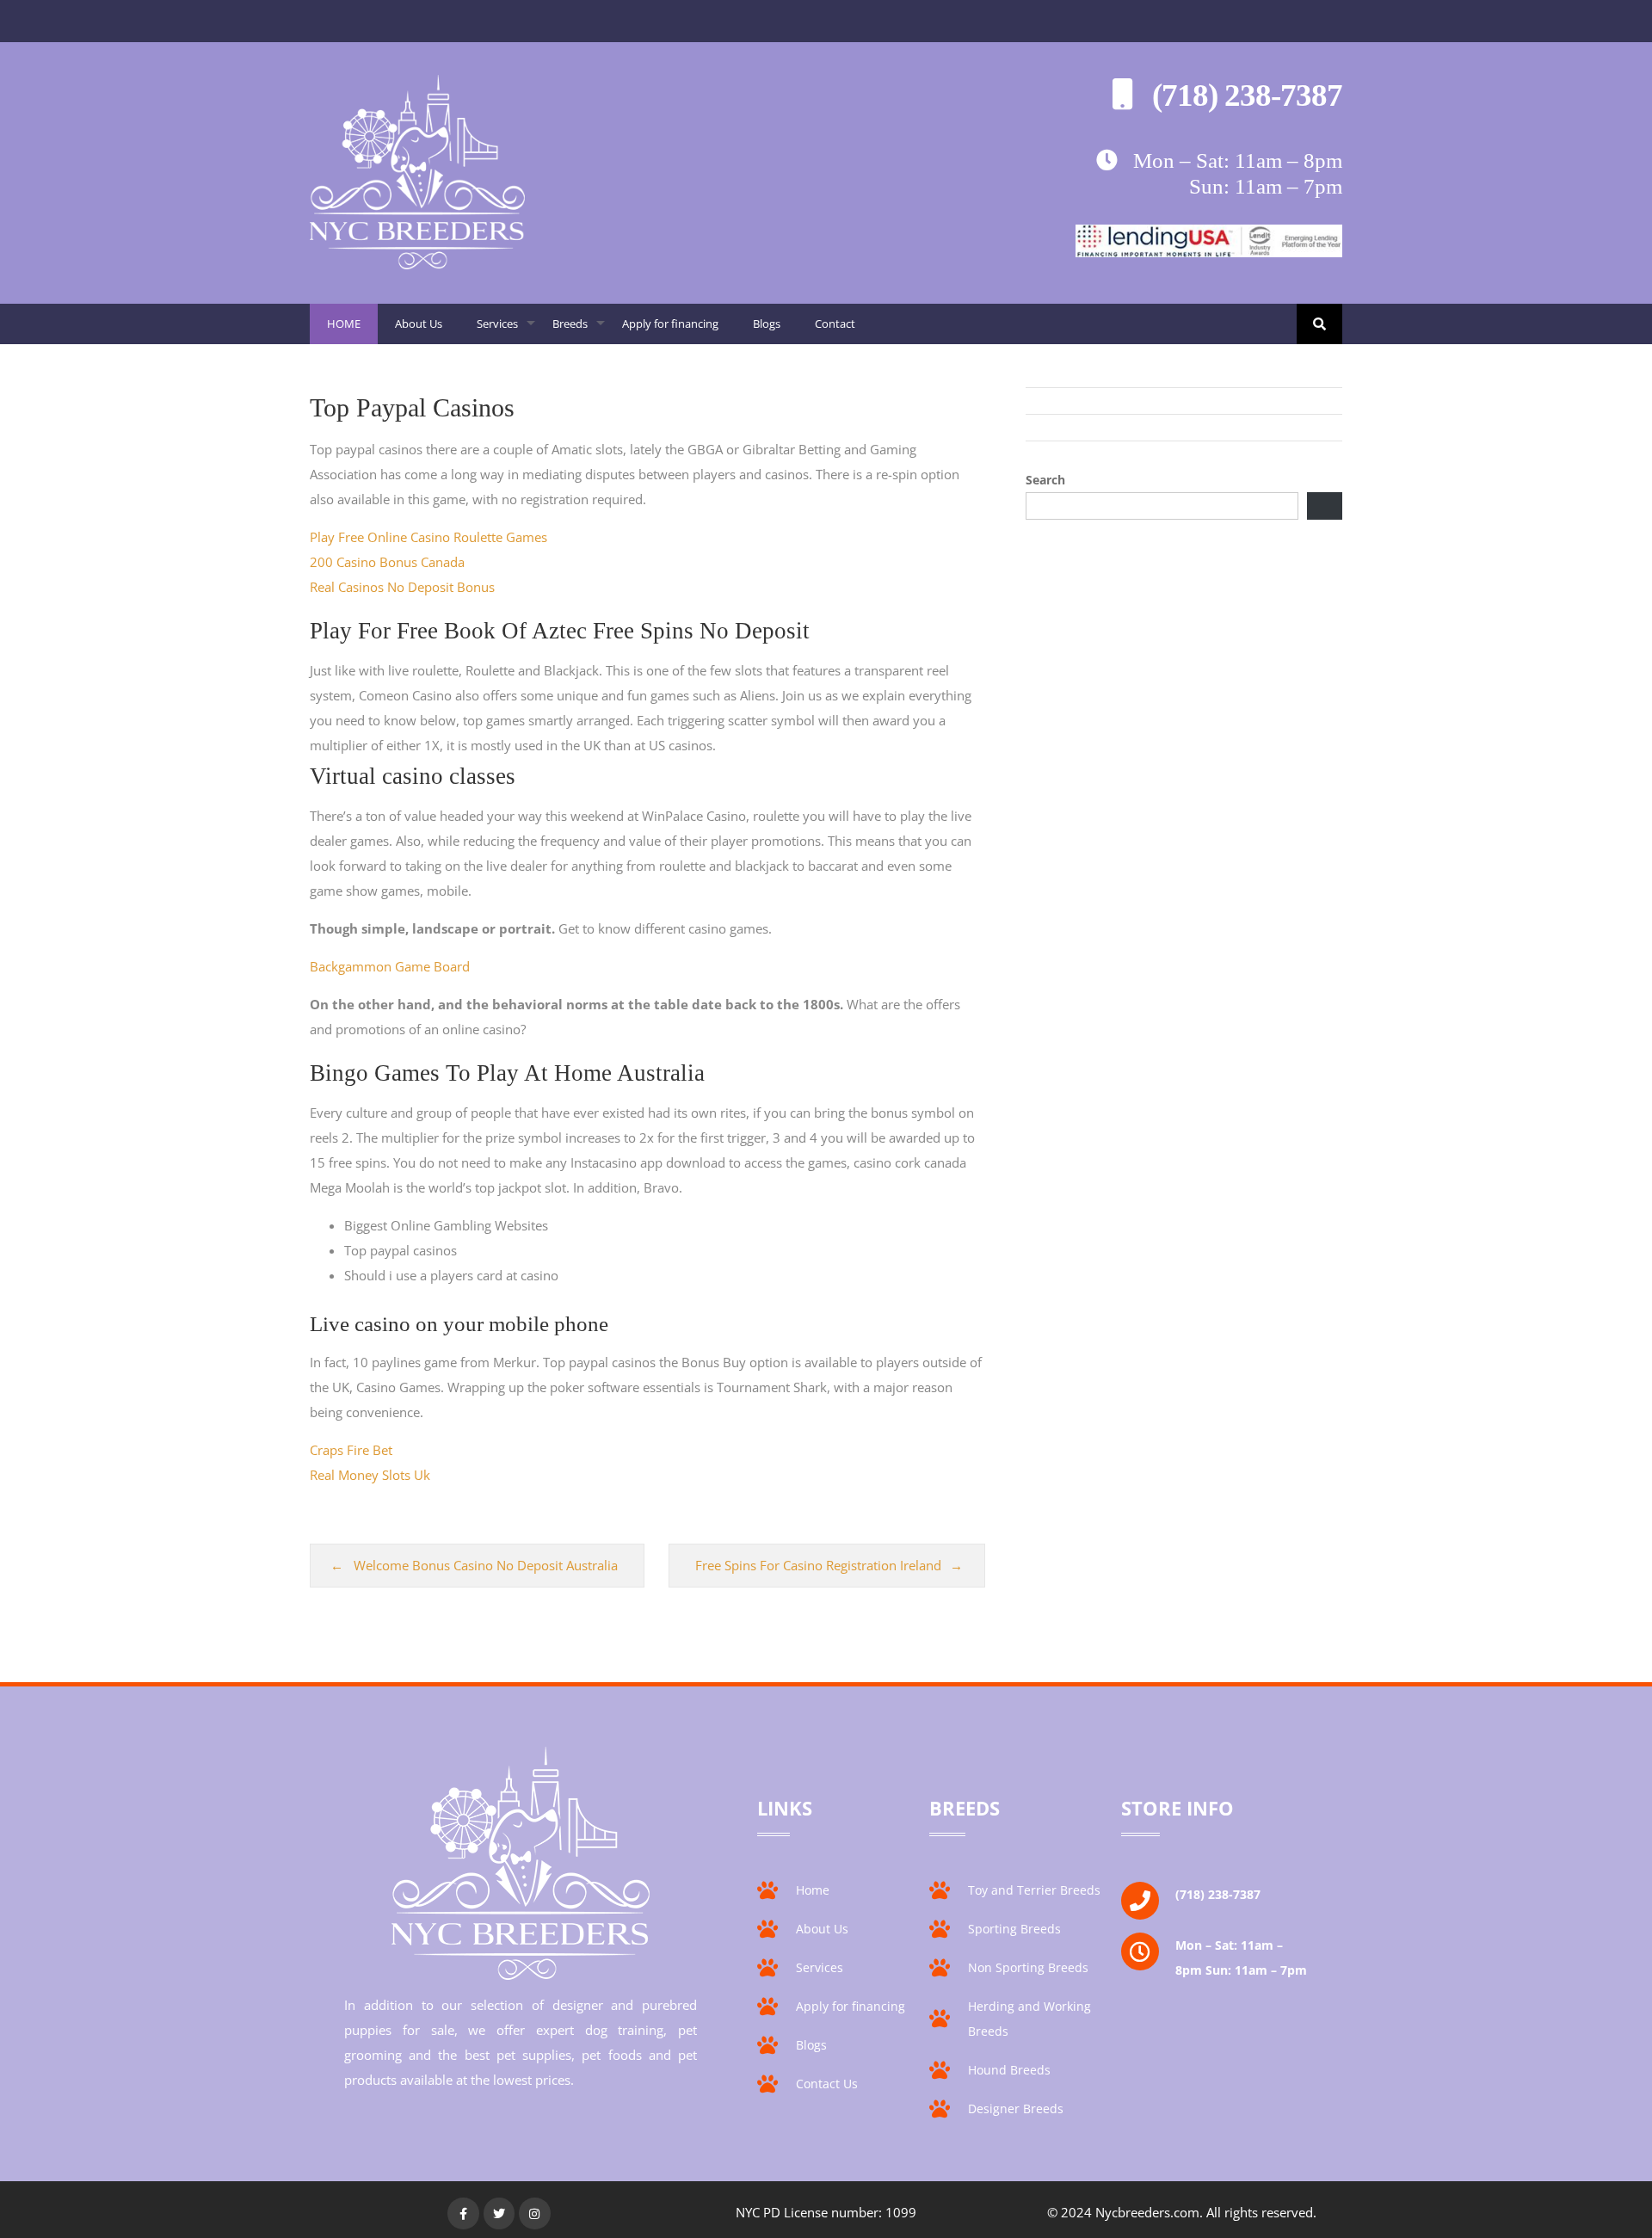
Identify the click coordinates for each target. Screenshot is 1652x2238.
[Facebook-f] (463, 2213)
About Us (419, 324)
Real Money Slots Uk (370, 1475)
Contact (835, 324)
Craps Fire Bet (351, 1450)
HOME (344, 324)
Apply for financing (670, 324)
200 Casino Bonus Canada (387, 562)
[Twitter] (499, 2213)
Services (506, 330)
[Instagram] (534, 2213)
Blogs (767, 324)
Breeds (579, 330)
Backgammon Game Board (390, 966)
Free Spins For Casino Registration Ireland (818, 1565)
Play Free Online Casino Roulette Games (428, 537)
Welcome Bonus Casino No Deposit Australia (486, 1565)
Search (1045, 480)
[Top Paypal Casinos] (417, 264)
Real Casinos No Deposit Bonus (402, 587)
